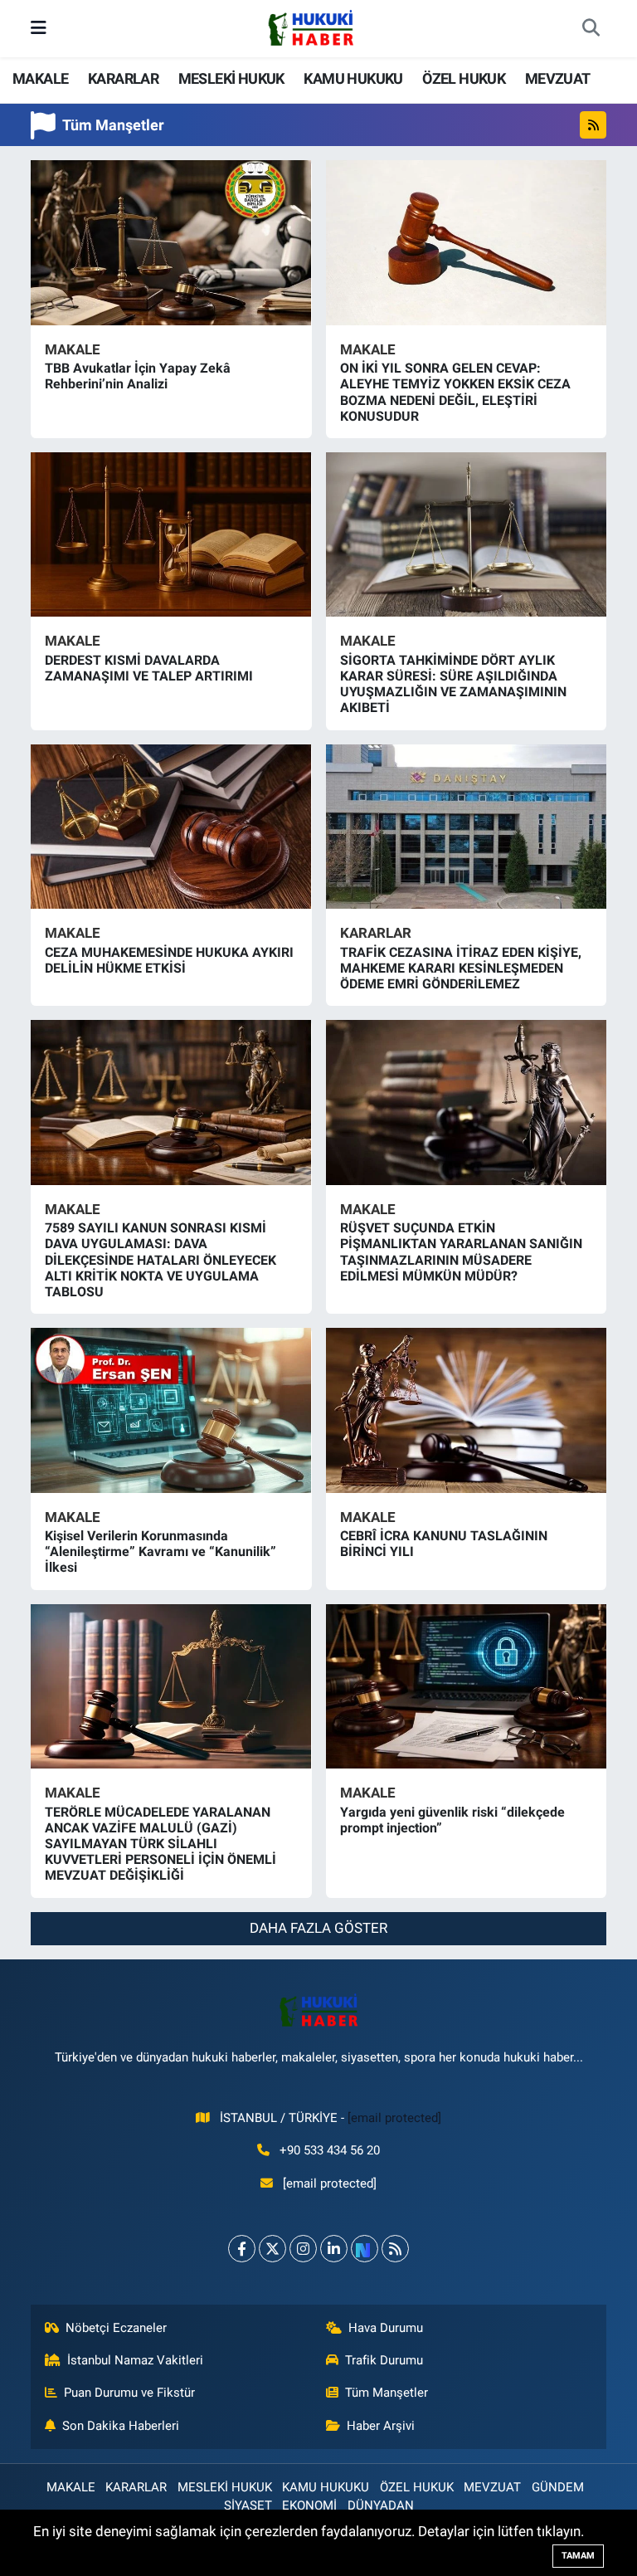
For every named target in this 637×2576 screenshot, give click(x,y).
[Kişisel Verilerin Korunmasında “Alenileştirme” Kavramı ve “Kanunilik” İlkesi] (171, 1410)
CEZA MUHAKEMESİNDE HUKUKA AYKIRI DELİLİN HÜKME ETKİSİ (169, 960)
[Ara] (591, 29)
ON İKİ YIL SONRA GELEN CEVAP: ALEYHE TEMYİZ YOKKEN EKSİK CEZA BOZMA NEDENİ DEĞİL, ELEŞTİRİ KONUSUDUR (455, 392)
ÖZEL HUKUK (464, 78)
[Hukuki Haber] (311, 27)
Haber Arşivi (381, 2426)
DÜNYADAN (381, 2505)
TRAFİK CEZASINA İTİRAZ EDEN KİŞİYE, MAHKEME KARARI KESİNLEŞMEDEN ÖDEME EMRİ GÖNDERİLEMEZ (461, 968)
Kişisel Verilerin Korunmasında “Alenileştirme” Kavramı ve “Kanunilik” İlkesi (160, 1551)
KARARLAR (123, 78)
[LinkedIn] (334, 2249)
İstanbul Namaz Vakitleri (135, 2360)
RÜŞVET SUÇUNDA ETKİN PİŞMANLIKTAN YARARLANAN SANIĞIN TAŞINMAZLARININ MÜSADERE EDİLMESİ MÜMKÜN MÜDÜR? (461, 1252)
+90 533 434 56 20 (330, 2150)
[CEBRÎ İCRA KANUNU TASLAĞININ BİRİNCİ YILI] (467, 1410)
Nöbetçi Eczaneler (116, 2328)
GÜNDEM (558, 2487)
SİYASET (248, 2505)
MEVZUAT (558, 78)
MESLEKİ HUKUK (231, 78)
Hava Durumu (386, 2328)
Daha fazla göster (318, 1928)
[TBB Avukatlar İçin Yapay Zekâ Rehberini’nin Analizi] (171, 242)
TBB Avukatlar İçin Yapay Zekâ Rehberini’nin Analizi (138, 376)
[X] (272, 2249)
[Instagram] (303, 2249)
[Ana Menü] (39, 28)
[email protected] (394, 2118)
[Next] (365, 2249)
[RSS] (395, 2249)
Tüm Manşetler (387, 2393)
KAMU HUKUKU (353, 78)
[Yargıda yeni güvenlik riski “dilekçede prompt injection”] (467, 1686)
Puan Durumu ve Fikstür (129, 2393)
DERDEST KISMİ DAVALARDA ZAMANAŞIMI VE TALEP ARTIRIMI (149, 668)
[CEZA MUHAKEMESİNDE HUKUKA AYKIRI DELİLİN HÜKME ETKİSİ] (171, 827)
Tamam (578, 2556)
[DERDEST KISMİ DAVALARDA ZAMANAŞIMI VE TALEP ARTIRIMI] (171, 534)
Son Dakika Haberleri (121, 2426)
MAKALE (40, 78)
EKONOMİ (309, 2505)
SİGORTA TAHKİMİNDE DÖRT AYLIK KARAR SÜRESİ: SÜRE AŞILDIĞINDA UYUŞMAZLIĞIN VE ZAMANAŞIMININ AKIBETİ (453, 684)
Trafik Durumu (384, 2360)
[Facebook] (242, 2249)
